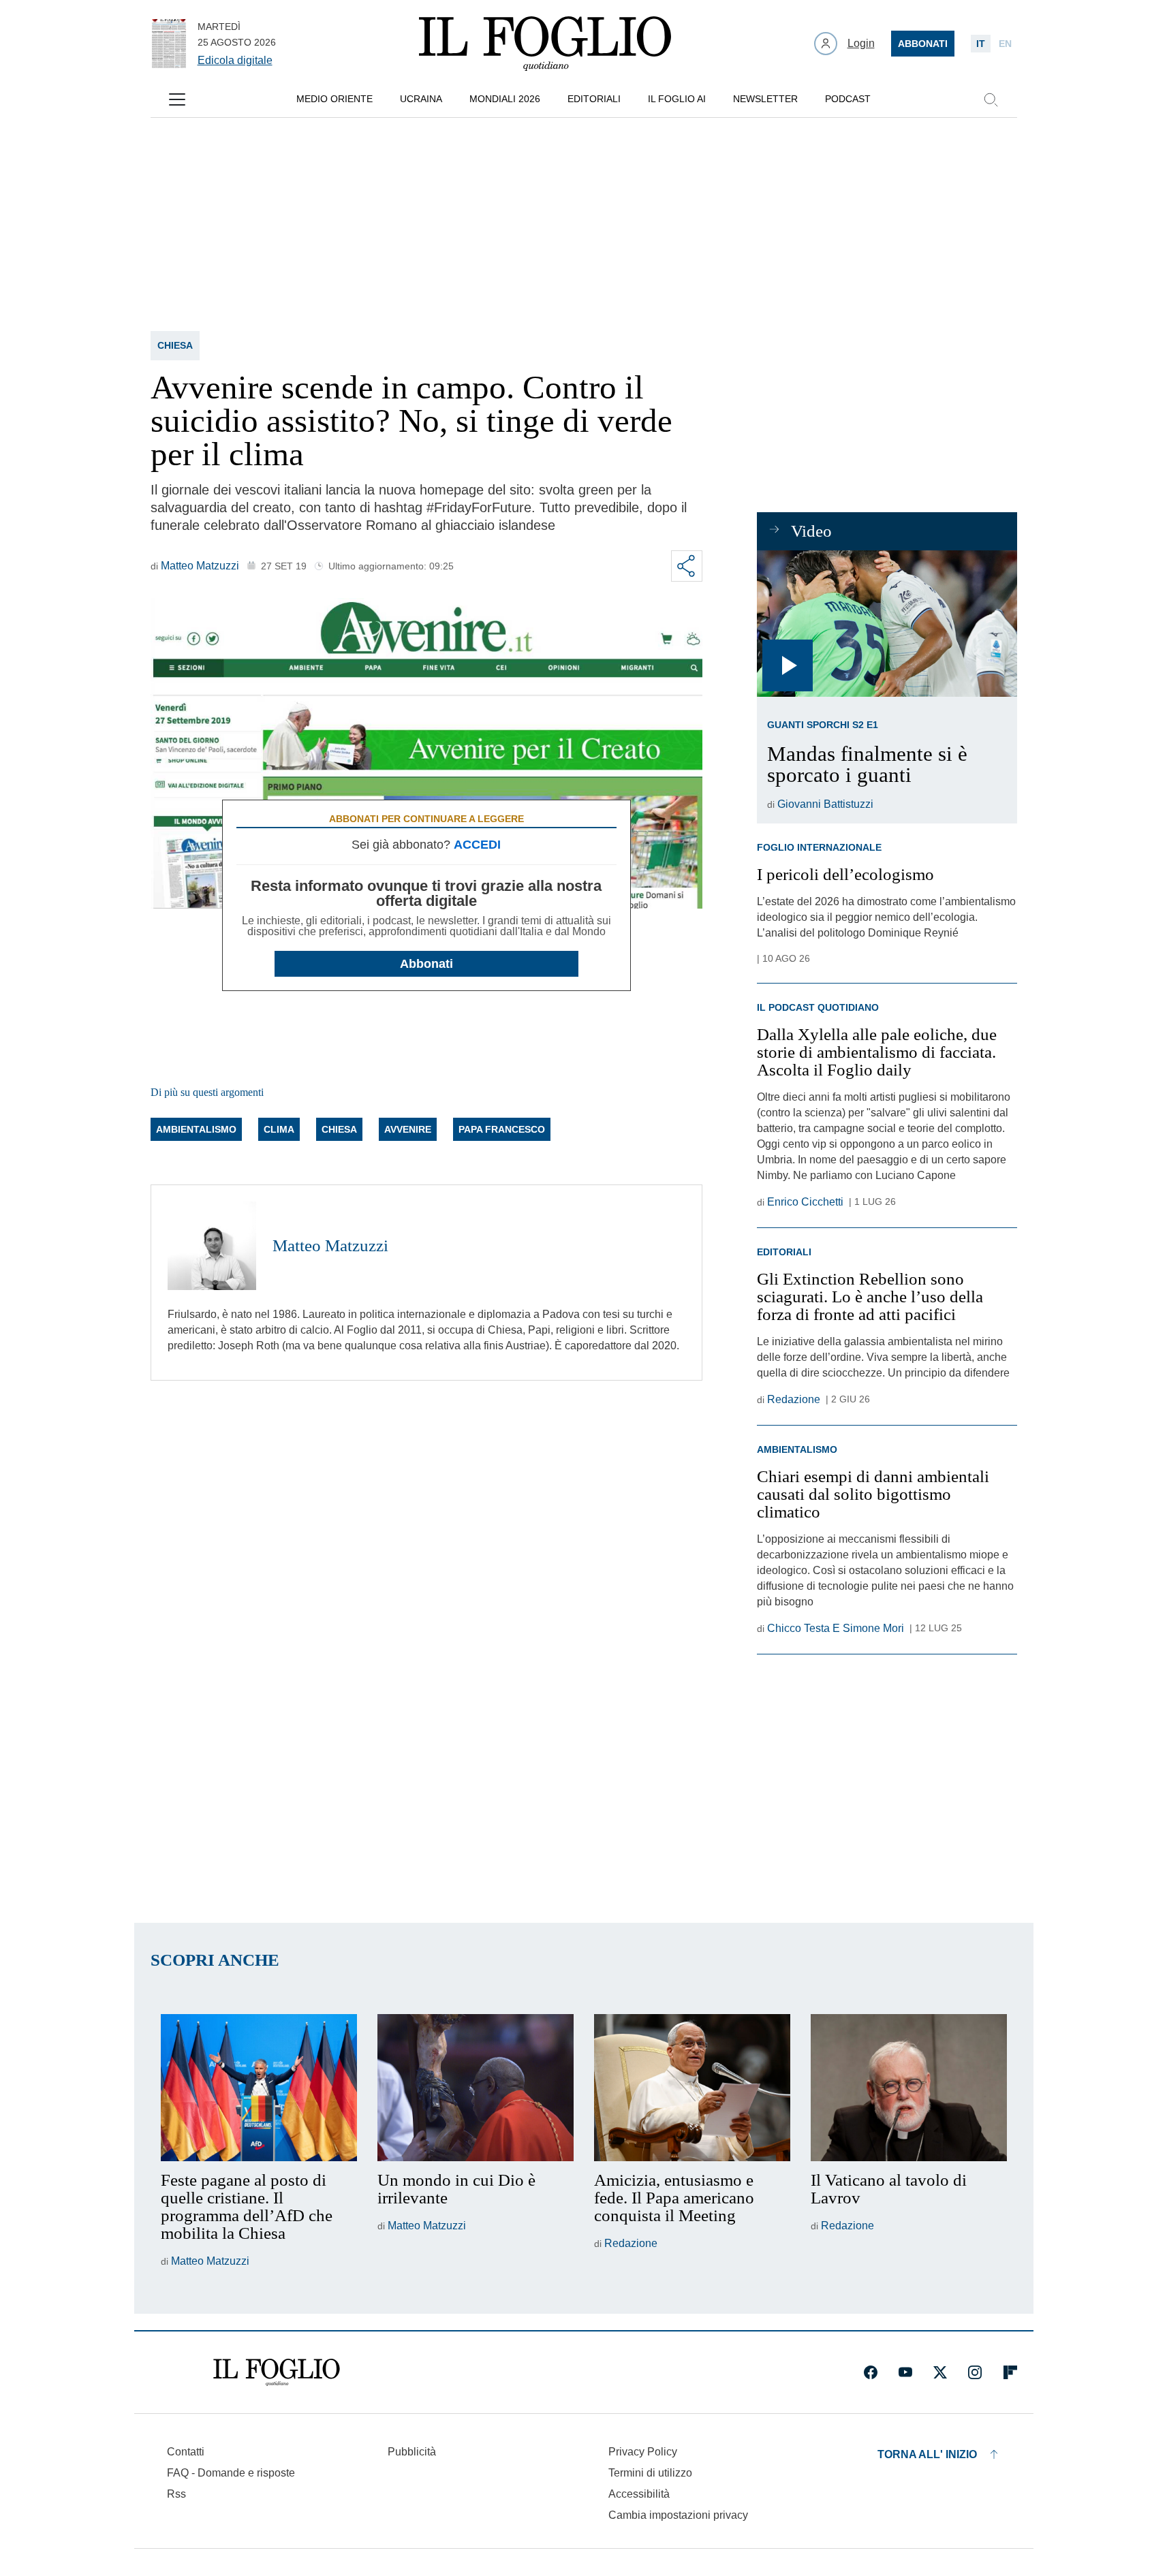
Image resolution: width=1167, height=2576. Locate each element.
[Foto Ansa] (887, 624)
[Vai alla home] (545, 44)
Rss (176, 2494)
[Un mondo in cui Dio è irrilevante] (476, 2088)
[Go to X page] (940, 2372)
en (1005, 44)
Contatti (186, 2452)
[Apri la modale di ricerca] (991, 99)
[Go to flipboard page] (1010, 2372)
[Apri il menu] (177, 99)
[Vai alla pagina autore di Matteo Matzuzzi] (212, 1246)
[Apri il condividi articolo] (687, 566)
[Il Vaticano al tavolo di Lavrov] (909, 2088)
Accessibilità (639, 2494)
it (981, 44)
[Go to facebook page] (871, 2372)
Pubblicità (412, 2452)
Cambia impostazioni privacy (678, 2515)
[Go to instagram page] (975, 2372)
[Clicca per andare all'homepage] (277, 2372)
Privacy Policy (643, 2452)
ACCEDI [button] (477, 845)
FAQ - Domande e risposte (231, 2473)
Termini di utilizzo (650, 2473)
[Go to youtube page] (905, 2372)
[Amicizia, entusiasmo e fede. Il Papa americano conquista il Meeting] (692, 2088)
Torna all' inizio (927, 2454)
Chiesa (175, 345)
